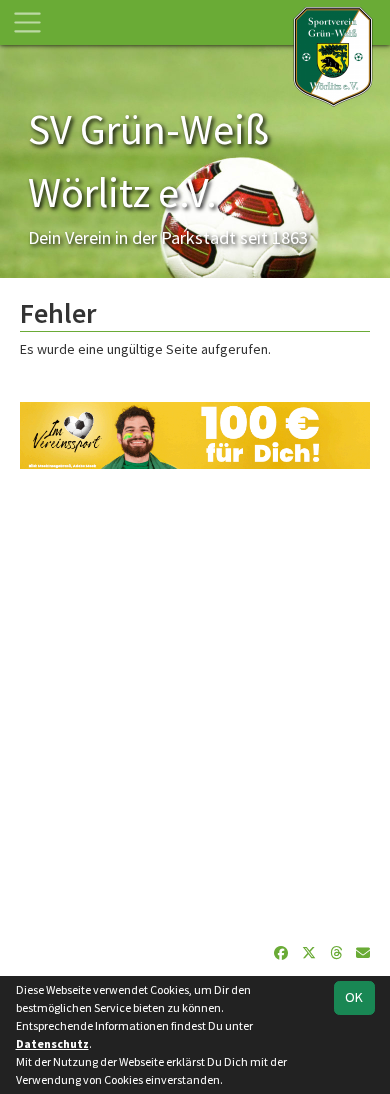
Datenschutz (52, 1043)
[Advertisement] (195, 706)
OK (354, 997)
